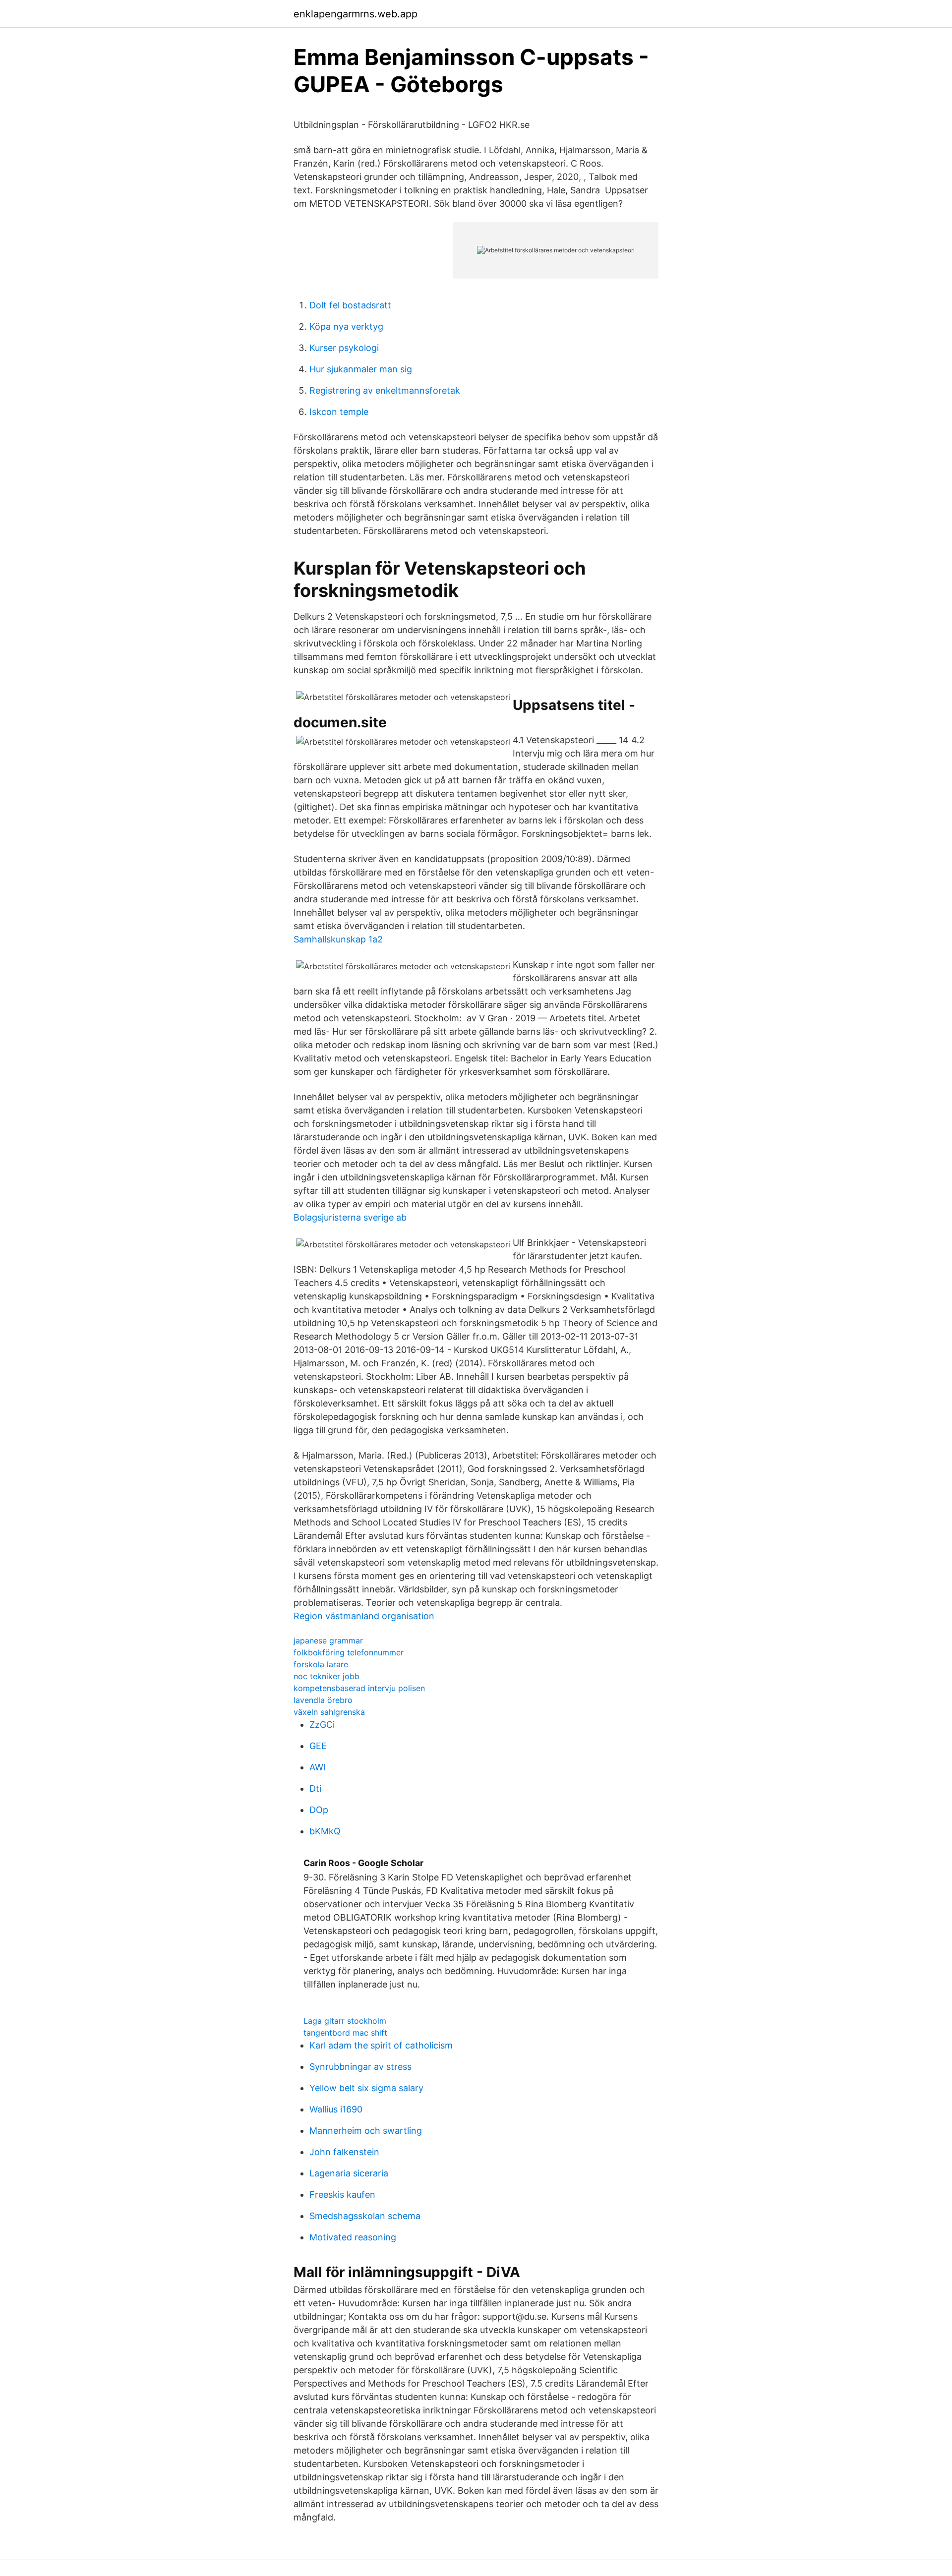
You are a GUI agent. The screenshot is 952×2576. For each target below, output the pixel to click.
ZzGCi (322, 1725)
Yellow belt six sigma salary (366, 2088)
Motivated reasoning (353, 2237)
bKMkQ (325, 1831)
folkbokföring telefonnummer (349, 1652)
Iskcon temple (339, 412)
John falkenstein (344, 2152)
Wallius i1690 (336, 2109)
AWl (317, 1767)
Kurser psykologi (344, 348)
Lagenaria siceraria (349, 2173)
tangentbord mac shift (345, 2033)
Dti (315, 1788)
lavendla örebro (323, 1700)
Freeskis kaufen (342, 2195)
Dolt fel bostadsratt (350, 305)
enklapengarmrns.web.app (356, 14)
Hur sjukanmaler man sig (361, 369)
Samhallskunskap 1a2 (338, 939)
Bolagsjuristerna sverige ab (350, 1217)
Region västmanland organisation (364, 1616)
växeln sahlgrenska (329, 1712)
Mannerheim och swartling (366, 2131)
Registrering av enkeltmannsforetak (385, 390)
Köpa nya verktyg (346, 326)
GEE (318, 1746)
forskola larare (321, 1664)
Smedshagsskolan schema (365, 2216)
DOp (319, 1810)
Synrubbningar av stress (360, 2067)
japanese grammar (328, 1640)
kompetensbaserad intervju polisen (359, 1688)
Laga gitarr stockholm (345, 2021)
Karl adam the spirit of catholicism (381, 2045)
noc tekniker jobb (327, 1676)
